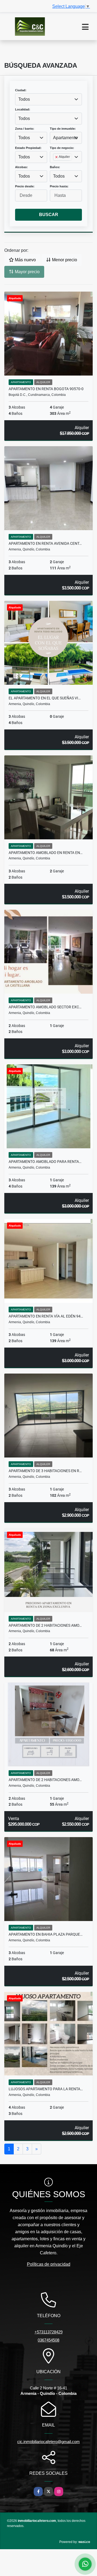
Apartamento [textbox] (65, 138)
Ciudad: (21, 90)
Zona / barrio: (25, 129)
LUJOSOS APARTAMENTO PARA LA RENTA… (46, 2089)
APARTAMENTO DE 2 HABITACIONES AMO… (45, 1625)
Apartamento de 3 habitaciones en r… (45, 1471)
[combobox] (48, 99)
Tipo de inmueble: (63, 129)
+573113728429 (48, 2332)
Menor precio (64, 260)
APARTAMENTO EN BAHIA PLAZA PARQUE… (46, 1934)
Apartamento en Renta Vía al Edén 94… (46, 1316)
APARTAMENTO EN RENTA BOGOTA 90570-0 (46, 389)
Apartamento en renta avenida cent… (45, 543)
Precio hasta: (59, 186)
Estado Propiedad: (28, 148)
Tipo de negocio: (62, 148)
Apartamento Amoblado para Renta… (45, 1162)
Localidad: (23, 109)
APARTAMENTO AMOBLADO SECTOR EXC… (45, 1007)
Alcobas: (21, 167)
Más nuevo (25, 260)
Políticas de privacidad (49, 2264)
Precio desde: (25, 186)
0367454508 (48, 2340)
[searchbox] (55, 166)
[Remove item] (57, 157)
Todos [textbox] (24, 99)
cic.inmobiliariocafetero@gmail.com (48, 2442)
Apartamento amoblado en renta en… (46, 853)
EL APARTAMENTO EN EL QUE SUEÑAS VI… (45, 698)
